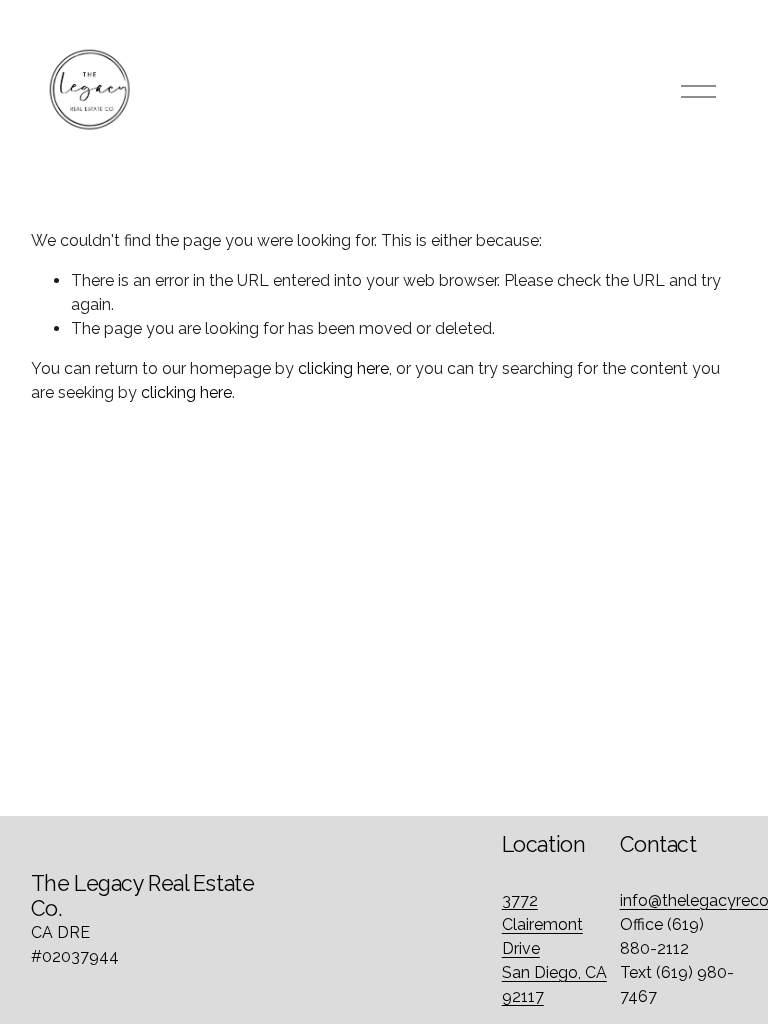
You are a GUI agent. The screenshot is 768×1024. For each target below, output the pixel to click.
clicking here (343, 368)
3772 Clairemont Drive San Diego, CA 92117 (554, 948)
